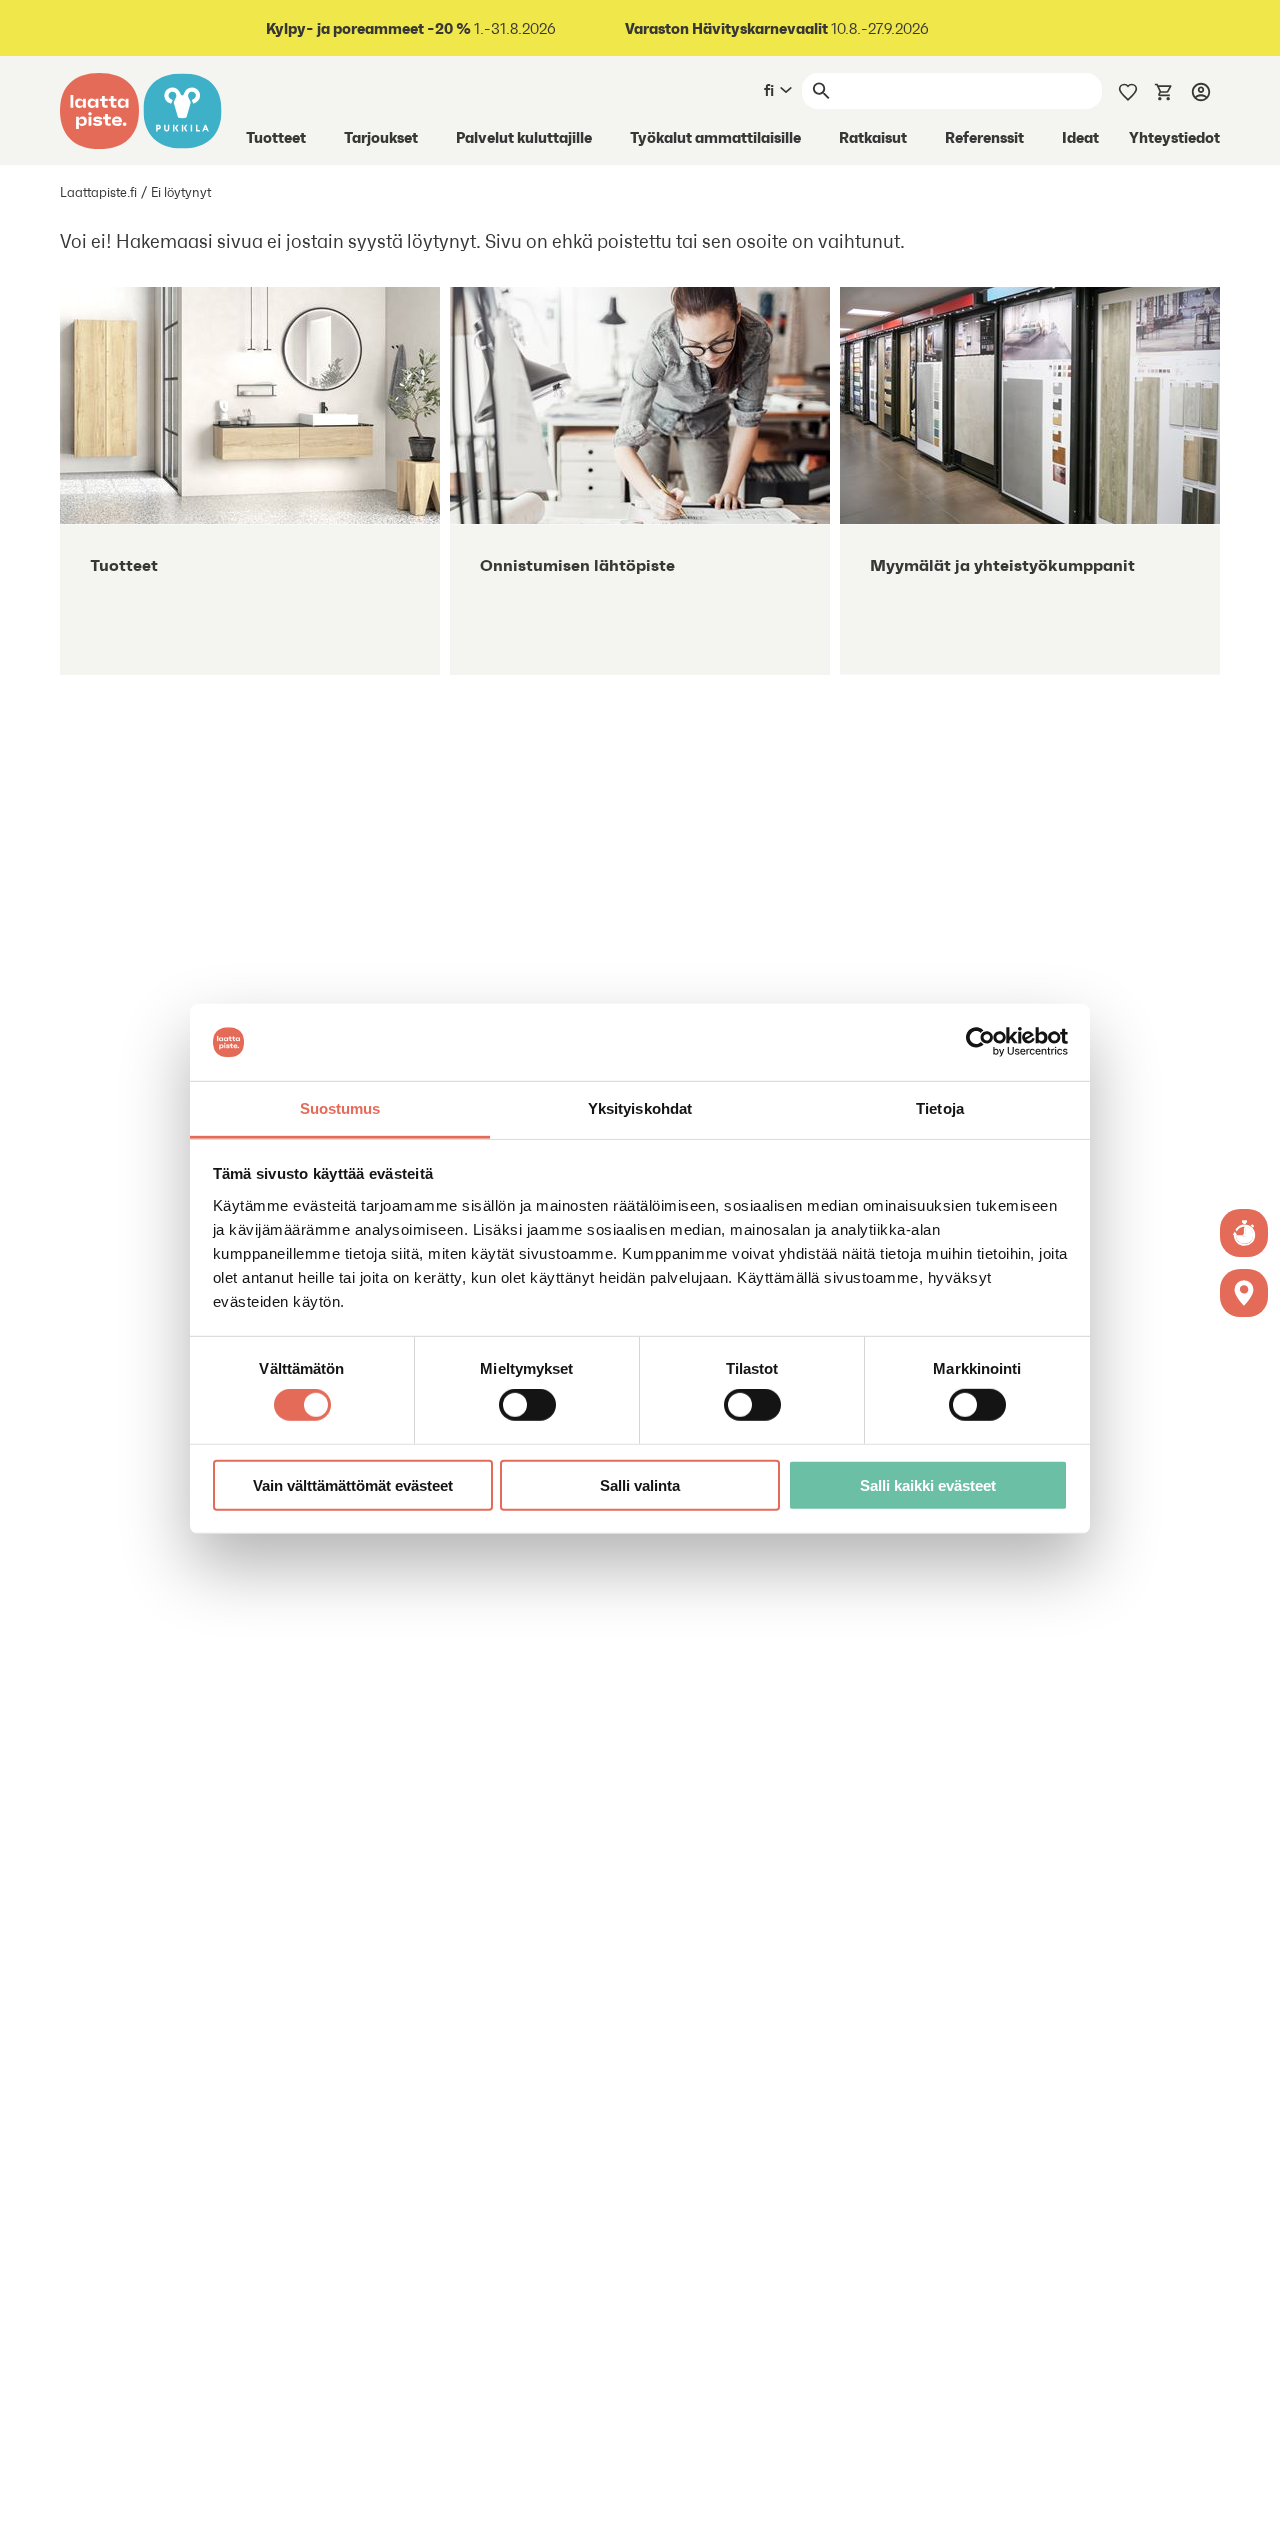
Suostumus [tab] (340, 1108)
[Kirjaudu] (1201, 91)
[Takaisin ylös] (1250, 2508)
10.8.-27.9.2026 (777, 28)
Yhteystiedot (1174, 137)
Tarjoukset (381, 137)
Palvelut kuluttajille (524, 137)
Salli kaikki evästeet (928, 1484)
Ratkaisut (873, 137)
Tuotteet (276, 137)
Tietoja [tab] (940, 1108)
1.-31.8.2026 (411, 28)
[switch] (527, 1405)
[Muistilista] (1128, 90)
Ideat (1080, 137)
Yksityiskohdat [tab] (640, 1108)
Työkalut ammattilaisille (715, 137)
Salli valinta (640, 1484)
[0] (1164, 90)
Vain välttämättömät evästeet (353, 1484)
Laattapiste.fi (98, 192)
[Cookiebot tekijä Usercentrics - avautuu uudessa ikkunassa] (980, 1042)
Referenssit (984, 137)
